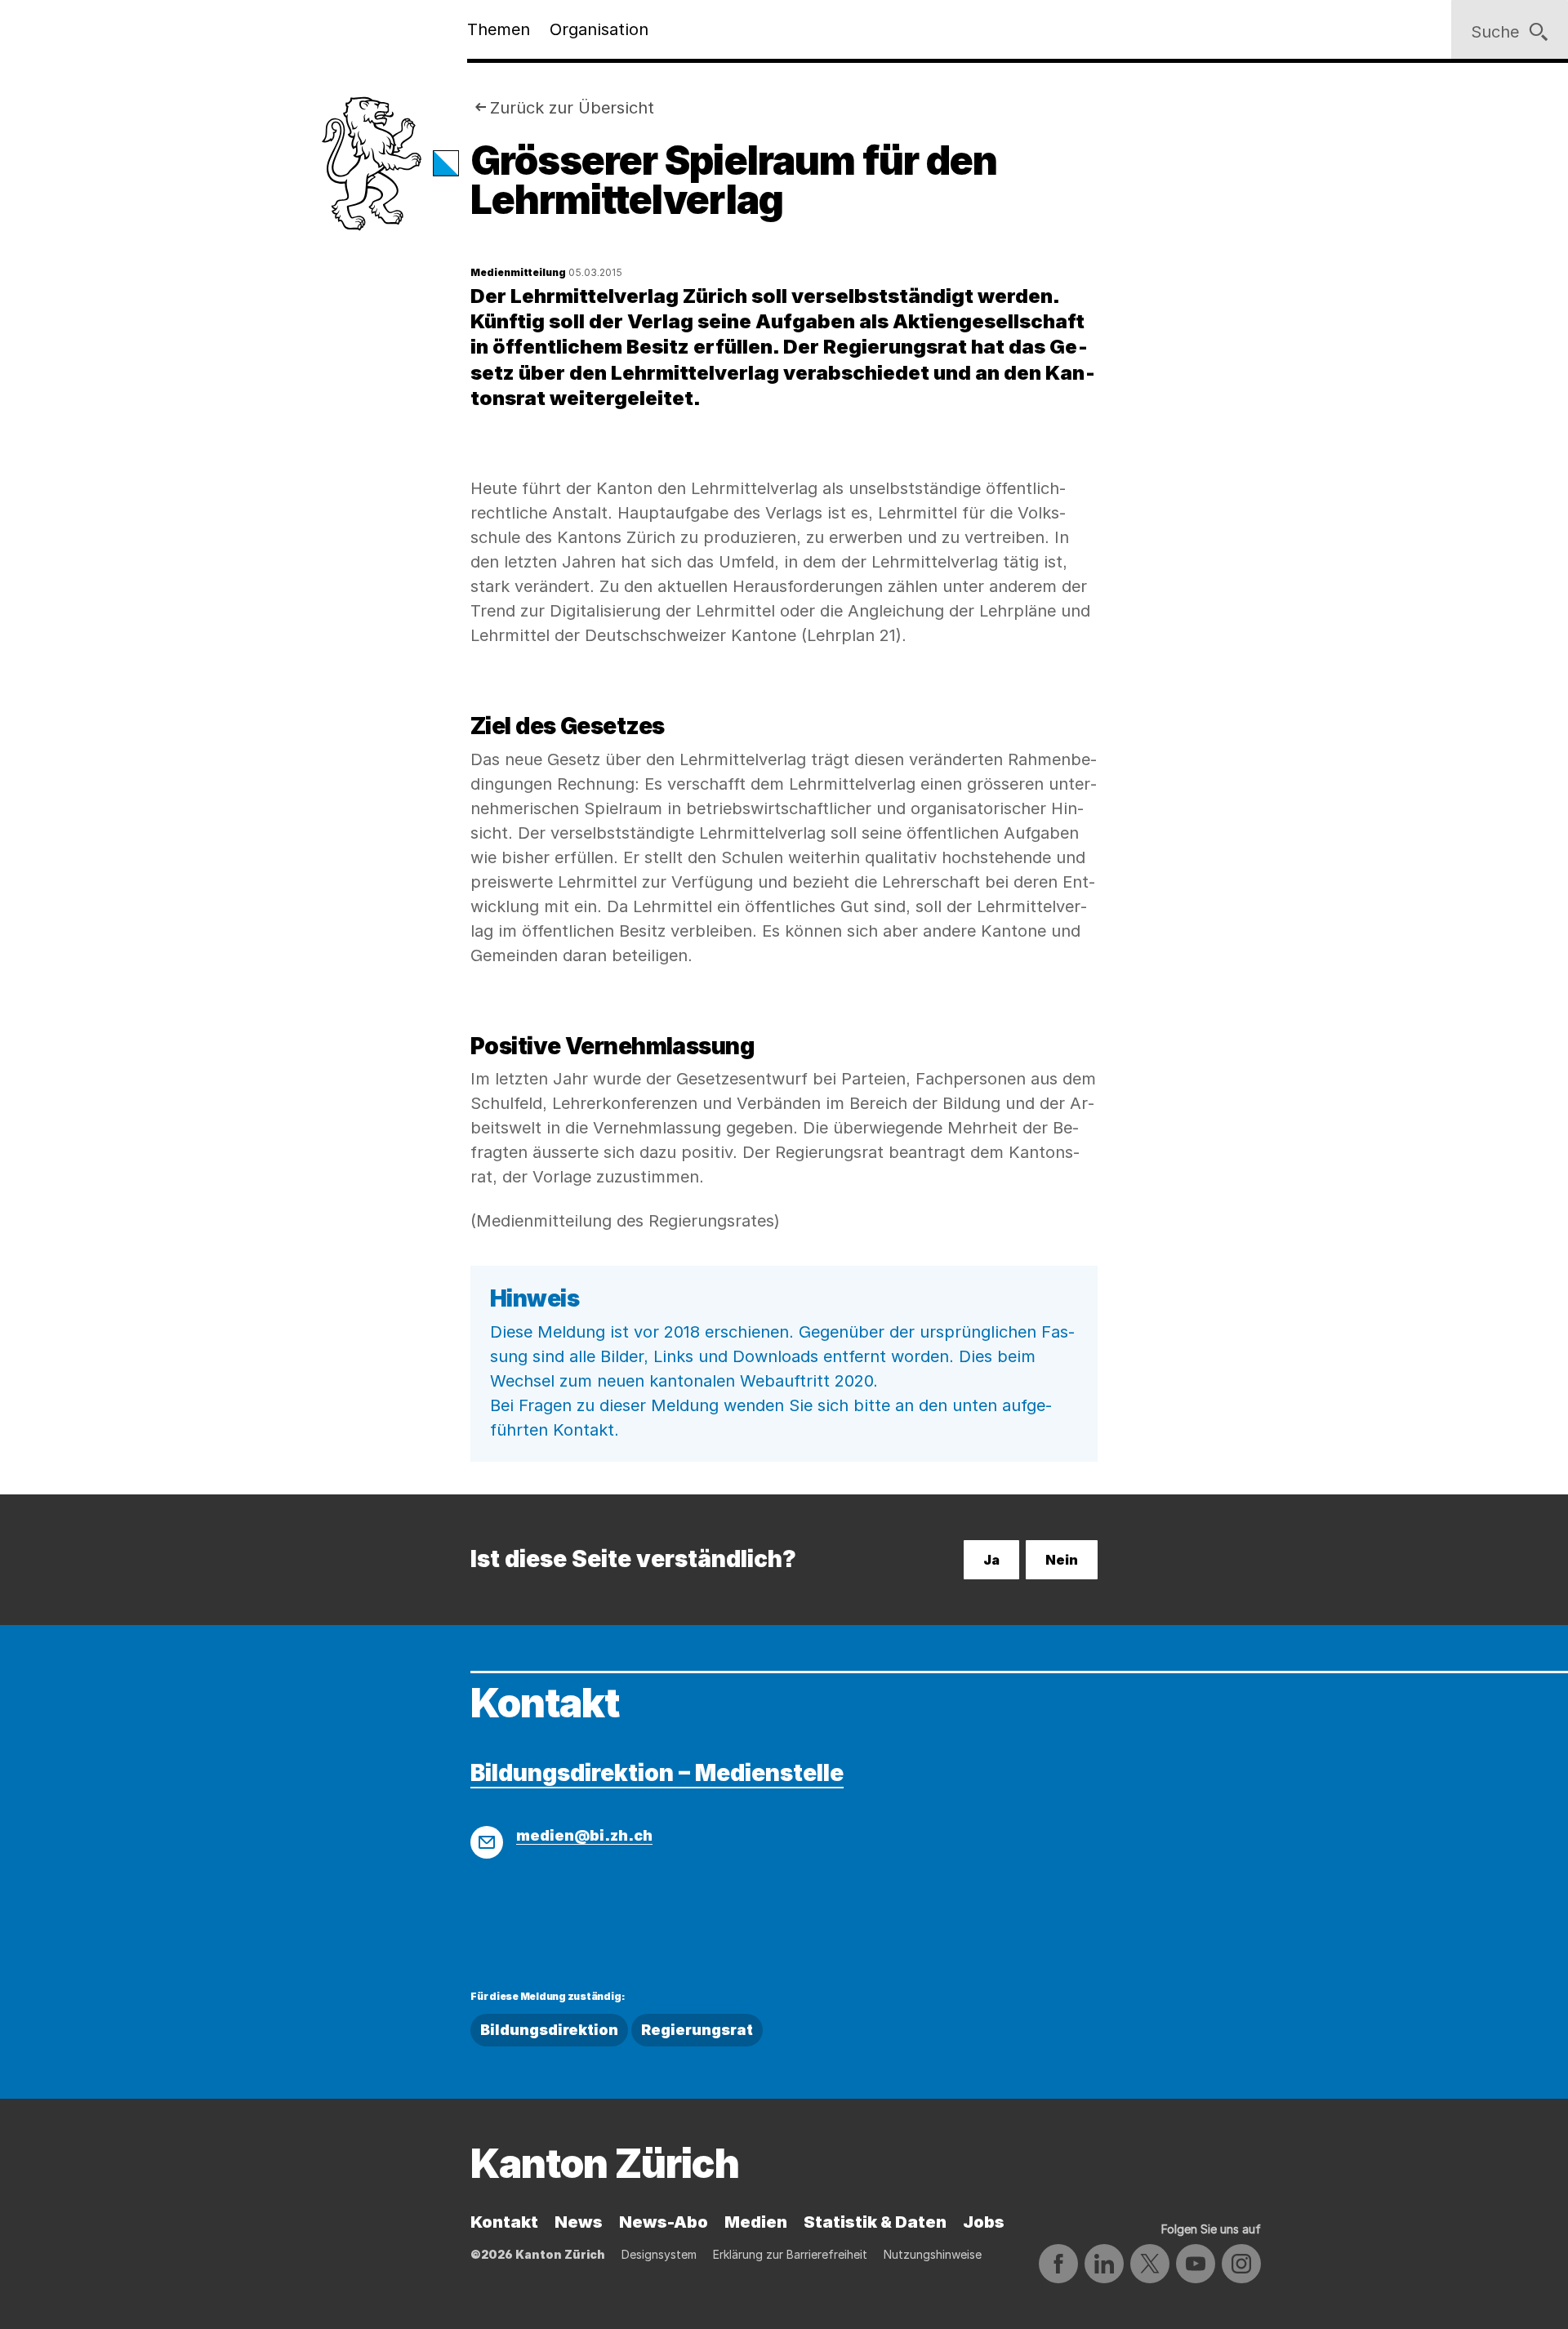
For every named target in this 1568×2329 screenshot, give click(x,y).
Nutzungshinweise (933, 2254)
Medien (756, 2222)
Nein (1062, 1560)
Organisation (599, 29)
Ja (991, 1560)
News (579, 2222)
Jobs (984, 2222)
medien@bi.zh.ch (584, 1835)
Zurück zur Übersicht (572, 108)
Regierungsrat (697, 2030)
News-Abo (664, 2222)
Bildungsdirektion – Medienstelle (657, 1773)
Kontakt (504, 2222)
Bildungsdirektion (549, 2030)
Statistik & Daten (875, 2222)
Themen (499, 29)
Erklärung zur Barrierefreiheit (790, 2254)
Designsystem (659, 2254)
